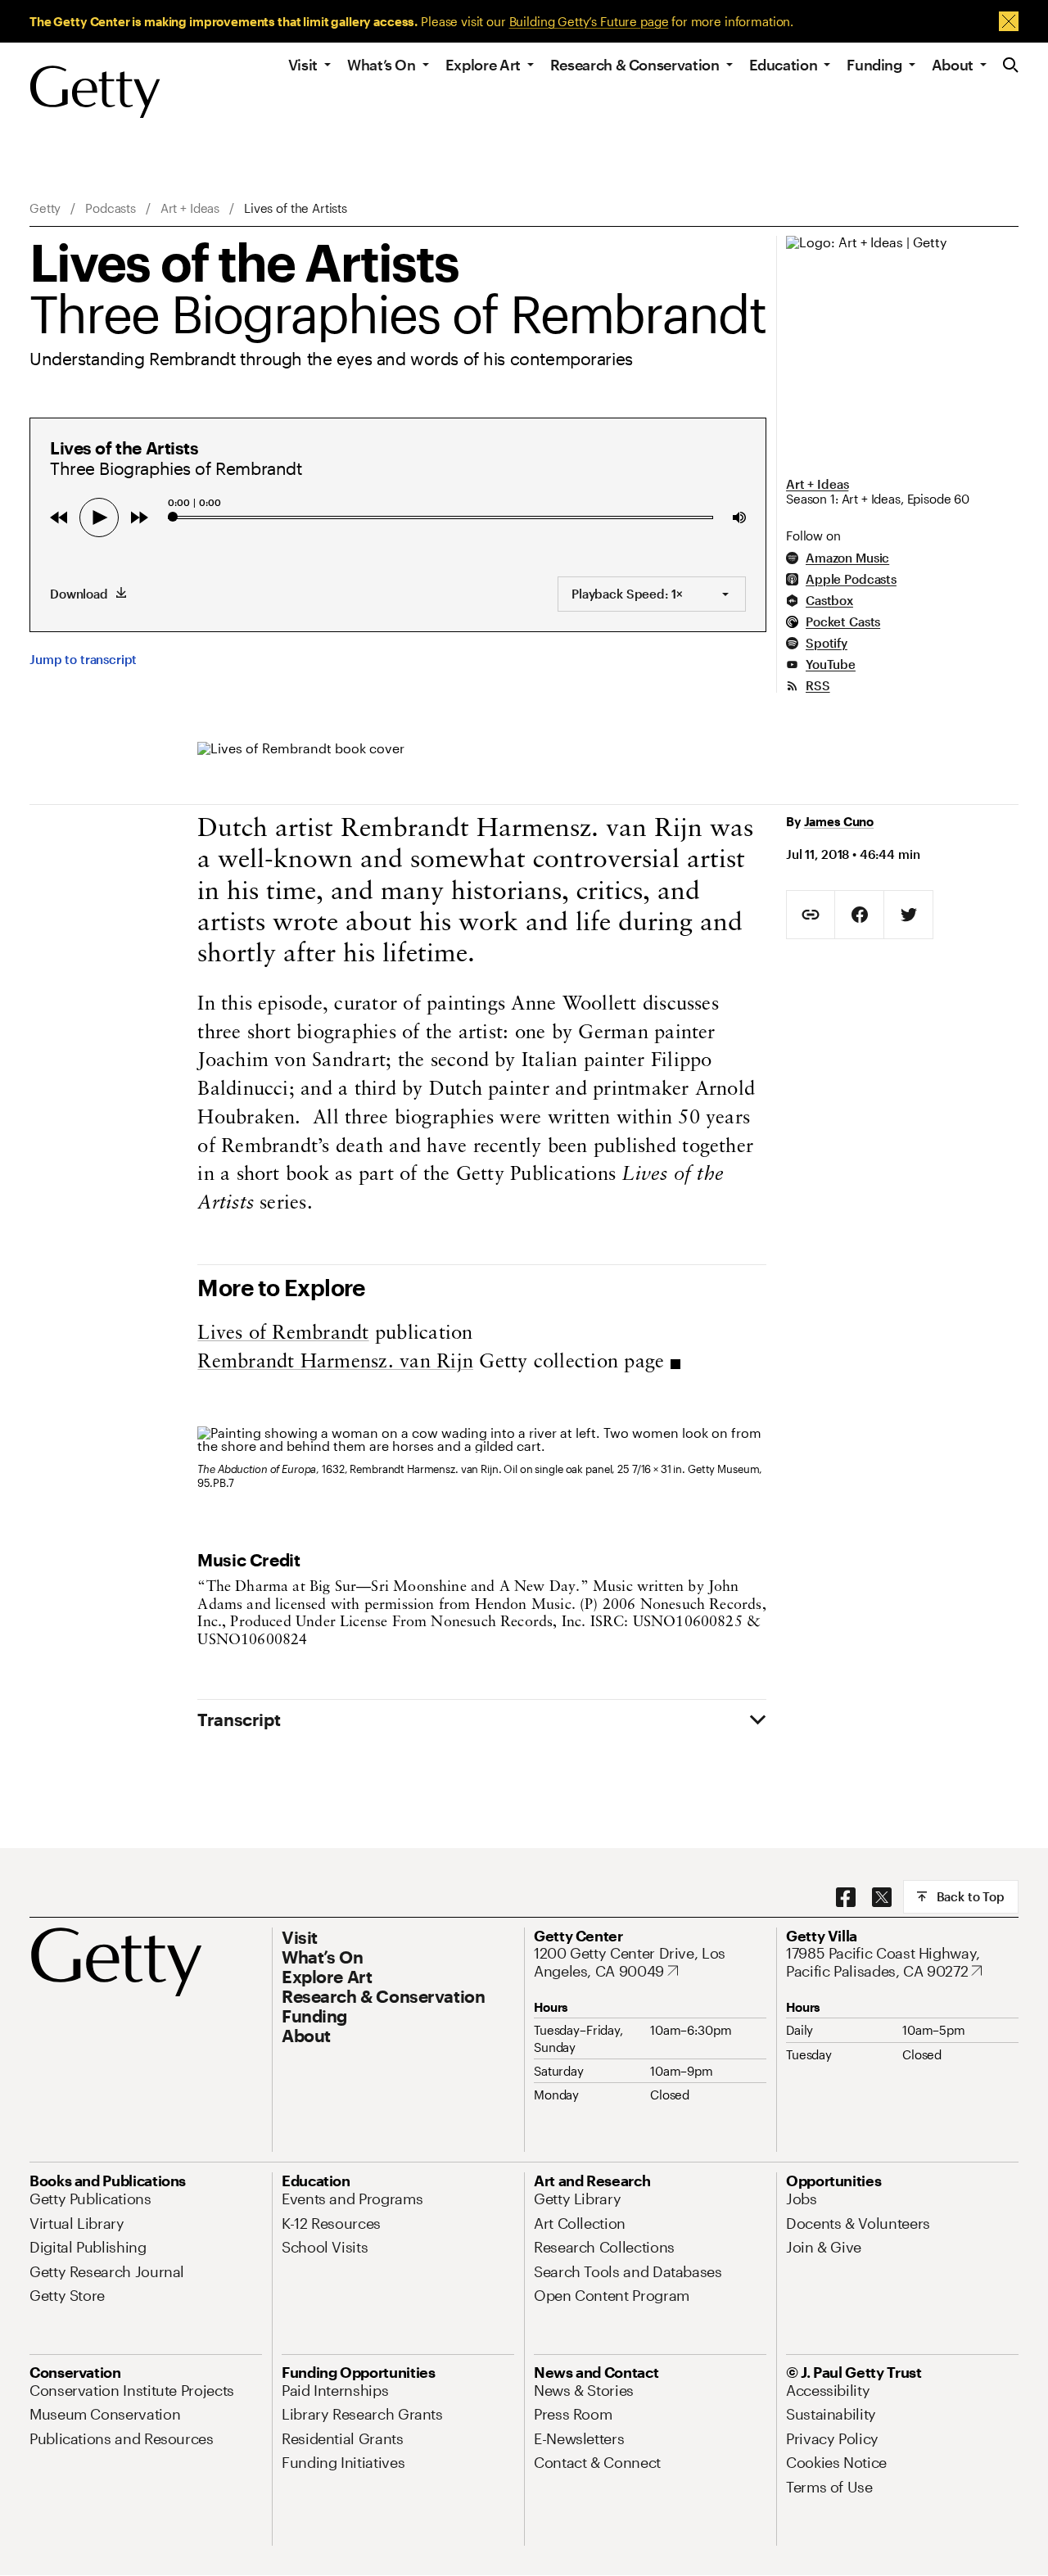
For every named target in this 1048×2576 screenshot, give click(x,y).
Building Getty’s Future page (589, 21)
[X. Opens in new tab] (882, 1898)
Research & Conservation (635, 65)
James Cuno (839, 821)
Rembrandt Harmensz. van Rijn (335, 1363)
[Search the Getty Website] (1011, 66)
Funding (874, 65)
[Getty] (95, 93)
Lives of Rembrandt (283, 1334)
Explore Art (483, 65)
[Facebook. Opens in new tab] (846, 1898)
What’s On (382, 65)
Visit (303, 65)
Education (784, 65)
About (953, 65)
